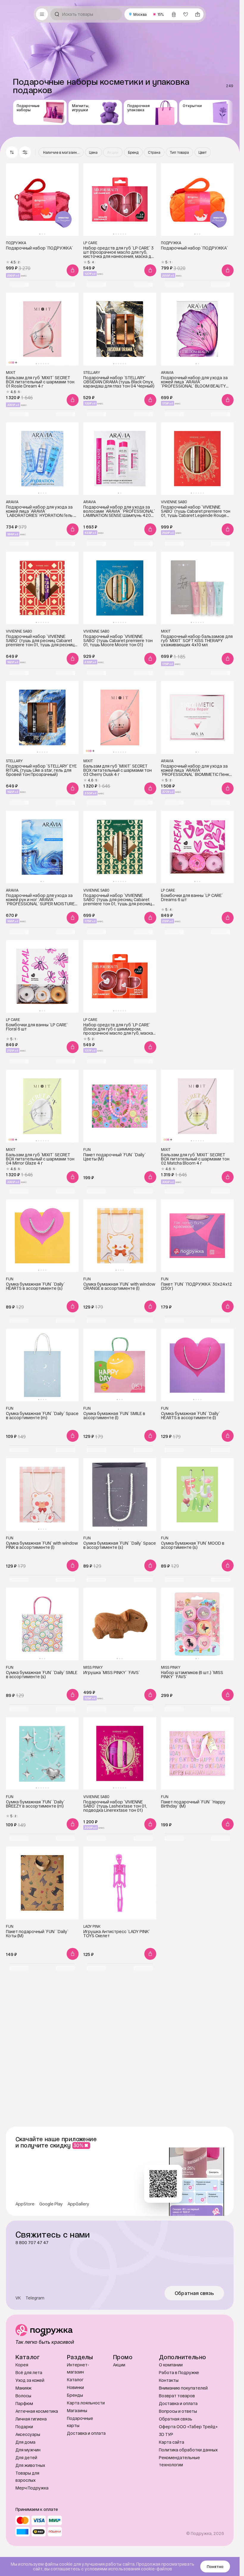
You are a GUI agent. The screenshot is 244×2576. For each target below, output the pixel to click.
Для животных (30, 2465)
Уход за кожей (30, 2380)
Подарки (24, 2427)
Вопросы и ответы (178, 2411)
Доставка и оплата (86, 2433)
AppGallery (78, 2204)
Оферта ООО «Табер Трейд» (188, 2427)
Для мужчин (28, 2450)
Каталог (75, 2380)
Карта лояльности (86, 2403)
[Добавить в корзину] (73, 270)
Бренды (75, 2395)
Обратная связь (194, 2293)
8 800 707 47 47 (32, 2243)
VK (18, 2298)
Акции (119, 2365)
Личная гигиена (31, 2419)
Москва (140, 14)
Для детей (26, 2457)
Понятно (215, 2566)
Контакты (169, 2380)
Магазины (77, 2411)
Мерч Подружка (32, 2488)
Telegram (35, 2298)
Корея (22, 2365)
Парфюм (24, 2403)
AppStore (25, 2204)
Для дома (25, 2442)
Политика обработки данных (188, 2450)
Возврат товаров (177, 2396)
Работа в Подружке (179, 2372)
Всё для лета (29, 2372)
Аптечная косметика (37, 2411)
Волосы (23, 2396)
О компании (171, 2365)
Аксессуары (28, 2434)
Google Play (51, 2204)
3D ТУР (166, 2434)
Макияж (24, 2388)
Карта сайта (172, 2442)
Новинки (75, 2387)
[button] (25, 152)
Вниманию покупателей (183, 2388)
